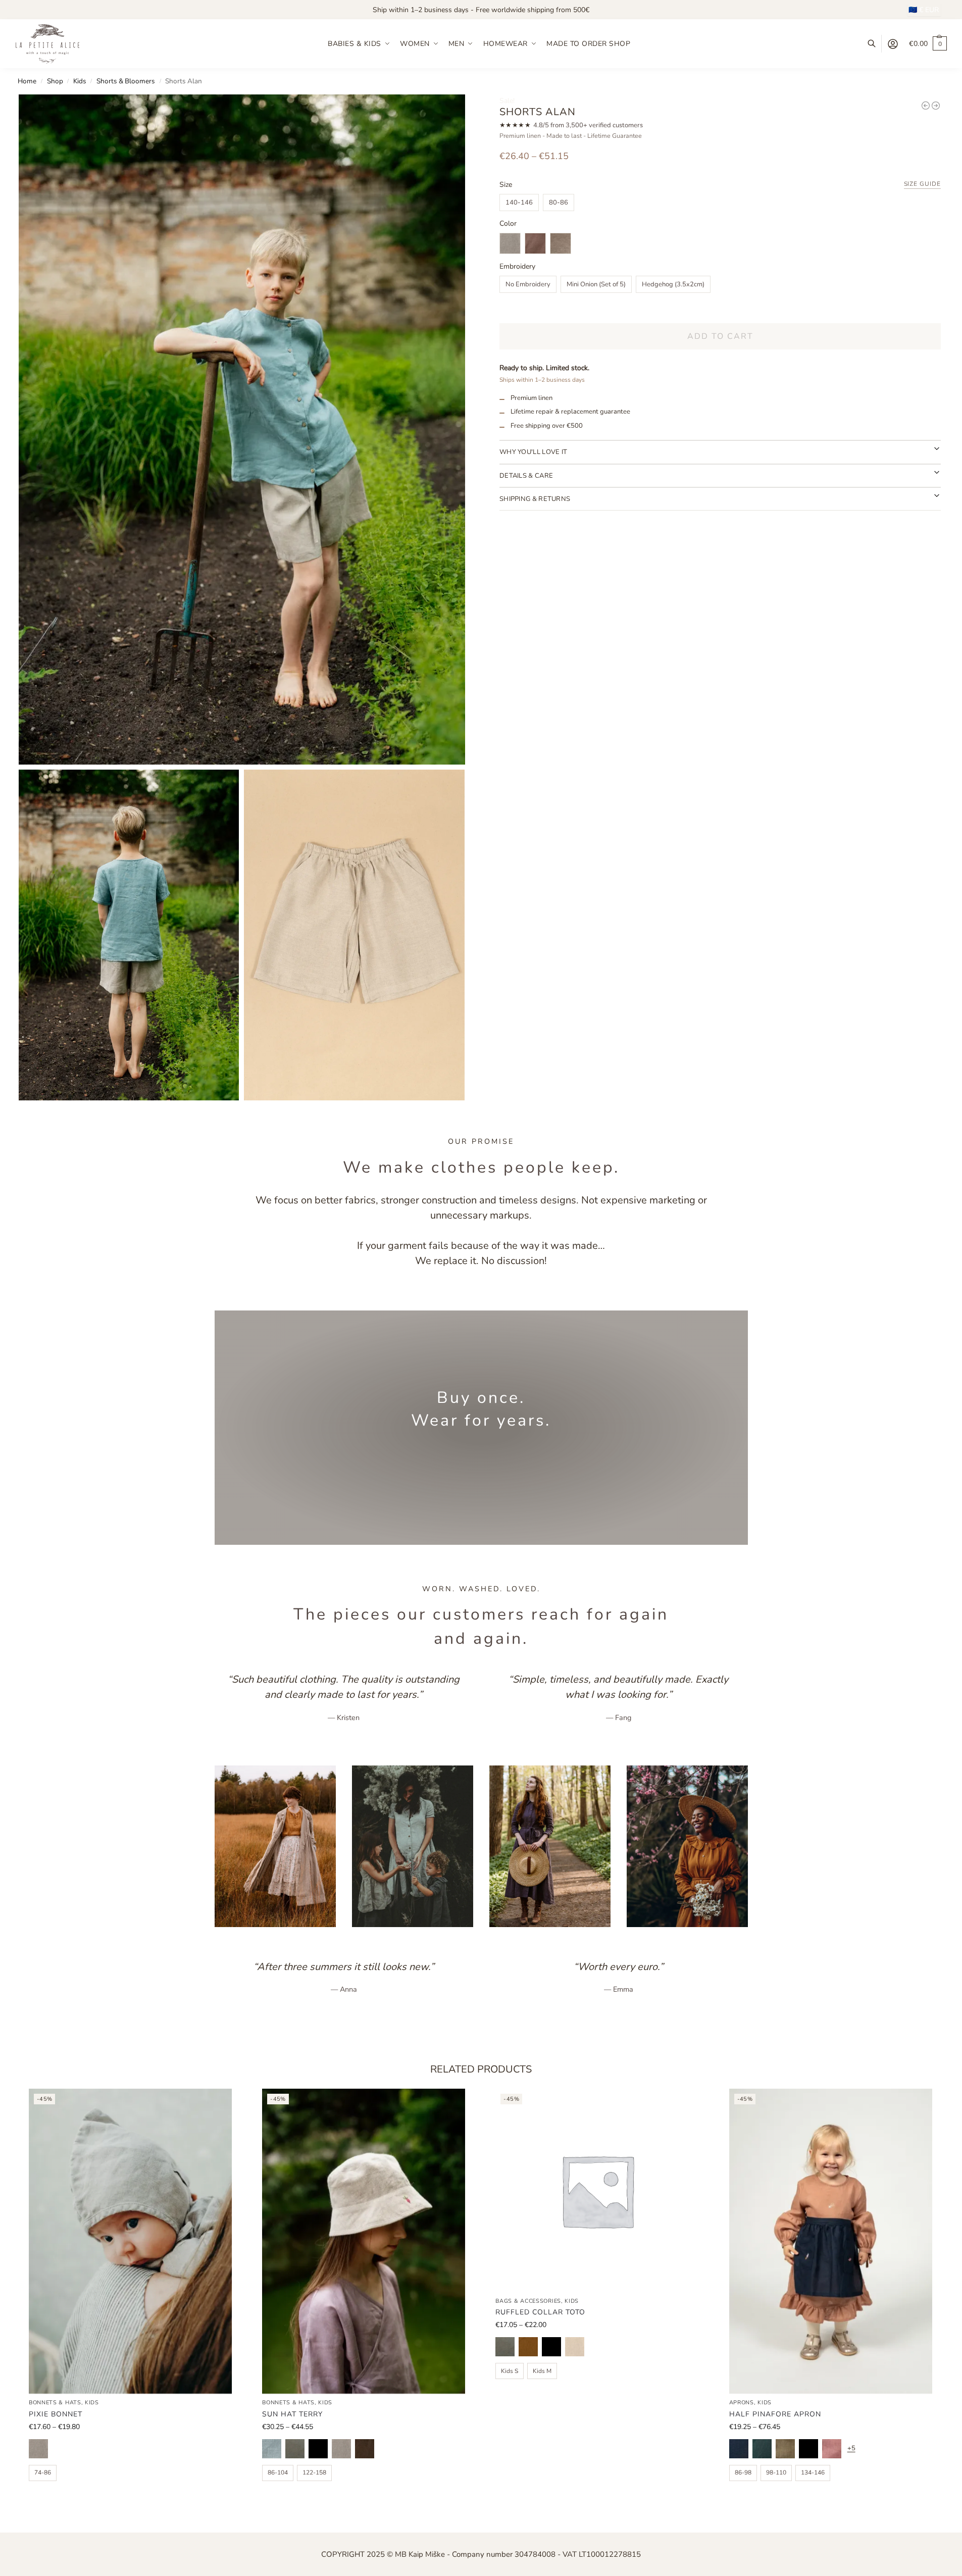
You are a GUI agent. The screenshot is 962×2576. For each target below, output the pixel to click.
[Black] (551, 2347)
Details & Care (526, 476)
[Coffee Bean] (365, 2449)
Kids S (510, 2371)
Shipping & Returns (535, 499)
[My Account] (893, 44)
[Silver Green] (295, 2449)
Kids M (542, 2371)
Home (27, 81)
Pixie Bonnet (56, 2414)
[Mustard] (528, 2347)
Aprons (742, 2403)
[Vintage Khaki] (785, 2449)
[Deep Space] (739, 2449)
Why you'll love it (533, 452)
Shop (55, 81)
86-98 (743, 2472)
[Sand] (575, 2347)
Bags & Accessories (528, 2301)
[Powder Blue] (272, 2449)
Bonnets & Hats (55, 2403)
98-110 (776, 2472)
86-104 (278, 2472)
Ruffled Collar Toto (540, 2312)
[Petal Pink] (832, 2449)
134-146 (813, 2472)
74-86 (43, 2472)
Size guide (923, 184)
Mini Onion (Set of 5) (596, 284)
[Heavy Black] (318, 2449)
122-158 (314, 2472)
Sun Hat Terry (292, 2414)
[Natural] (38, 2449)
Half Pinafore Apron (775, 2414)
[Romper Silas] (926, 106)
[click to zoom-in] (242, 429)
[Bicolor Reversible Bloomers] (936, 106)
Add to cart (720, 336)
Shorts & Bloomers (126, 81)
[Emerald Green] (762, 2449)
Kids (80, 81)
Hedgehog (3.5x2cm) (673, 284)
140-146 (519, 203)
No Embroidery (528, 284)
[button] (928, 44)
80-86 (559, 203)
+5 (851, 2448)
